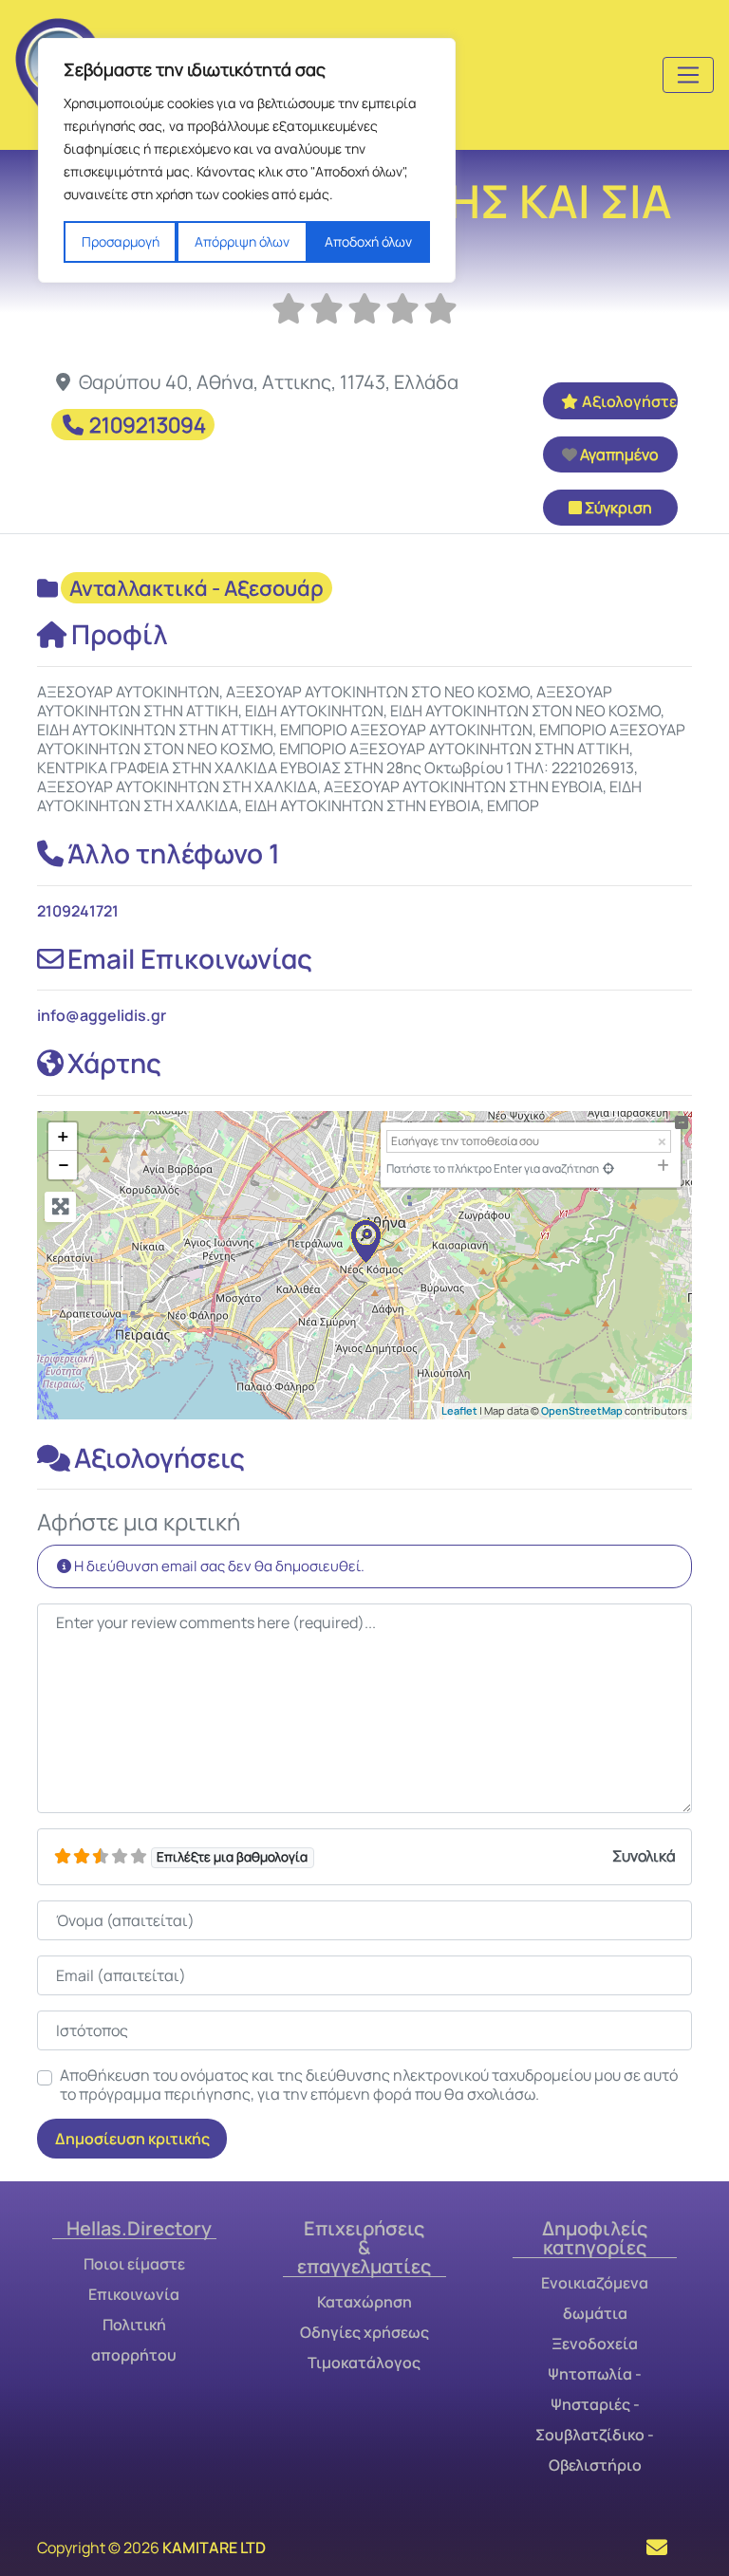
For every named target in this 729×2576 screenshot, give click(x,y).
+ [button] (63, 1137)
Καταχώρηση (364, 2302)
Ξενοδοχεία (595, 2344)
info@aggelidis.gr (102, 1015)
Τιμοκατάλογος (364, 2363)
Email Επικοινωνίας (190, 958)
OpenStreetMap (582, 1410)
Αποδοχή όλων (368, 241)
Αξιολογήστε (629, 401)
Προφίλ (120, 634)
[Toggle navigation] (688, 75)
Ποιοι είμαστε (134, 2264)
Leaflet (459, 1410)
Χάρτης (114, 1063)
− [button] (64, 1165)
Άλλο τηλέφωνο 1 (174, 853)
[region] (247, 160)
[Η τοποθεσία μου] (608, 1168)
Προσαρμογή (121, 241)
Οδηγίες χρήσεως (364, 2332)
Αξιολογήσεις (159, 1457)
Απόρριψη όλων (242, 241)
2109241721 (78, 911)
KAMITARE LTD (214, 2548)
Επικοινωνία (134, 2294)
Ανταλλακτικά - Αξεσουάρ (196, 588)
